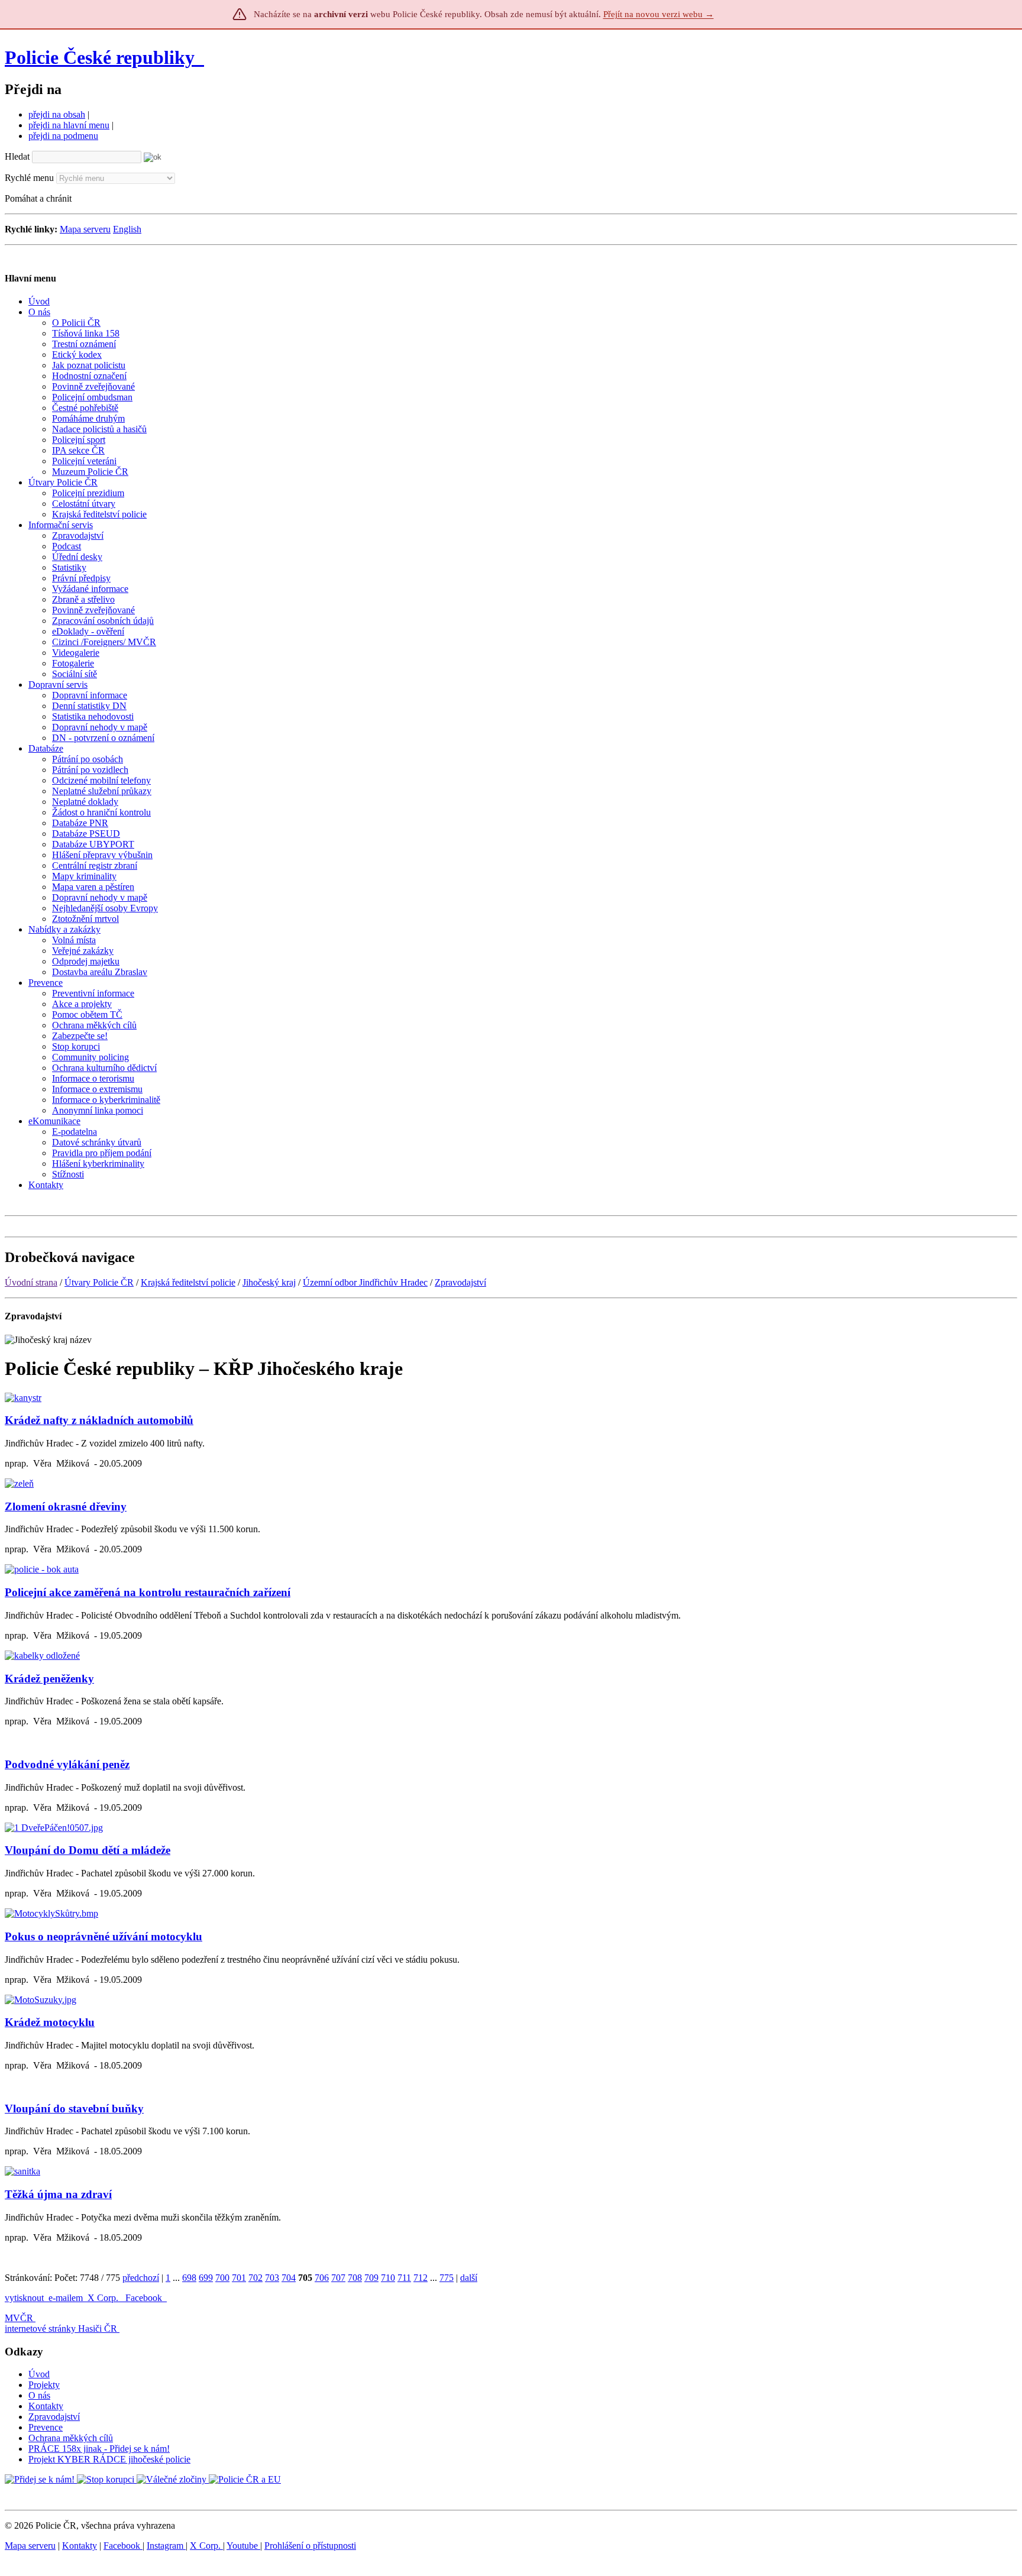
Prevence (46, 2427)
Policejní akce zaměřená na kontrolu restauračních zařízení (148, 1592)
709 (371, 2278)
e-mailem (66, 2298)
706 (322, 2278)
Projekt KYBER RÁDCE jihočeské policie (109, 2459)
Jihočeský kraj (269, 1282)
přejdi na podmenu (63, 136)
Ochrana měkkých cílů (71, 2438)
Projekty (44, 2385)
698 (189, 2278)
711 (404, 2278)
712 (421, 2278)
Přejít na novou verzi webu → (659, 14)
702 (256, 2278)
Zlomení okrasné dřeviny (66, 1507)
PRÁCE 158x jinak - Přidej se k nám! (99, 2449)
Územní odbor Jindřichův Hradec (365, 1282)
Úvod (39, 2374)
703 (272, 2278)
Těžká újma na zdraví (58, 2194)
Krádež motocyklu (50, 2022)
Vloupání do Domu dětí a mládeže (88, 1850)
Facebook (145, 2298)
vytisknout (24, 2298)
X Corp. (104, 2298)
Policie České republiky (100, 57)
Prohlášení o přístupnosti (310, 2546)
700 (222, 2278)
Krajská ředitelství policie (188, 1282)
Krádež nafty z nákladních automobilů (99, 1420)
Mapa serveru (85, 229)
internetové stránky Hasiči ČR (61, 2329)
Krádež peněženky (49, 1679)
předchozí (141, 2278)
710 (388, 2278)
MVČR (19, 2318)
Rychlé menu (29, 178)
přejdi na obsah (57, 114)
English (127, 229)
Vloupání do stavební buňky (74, 2109)
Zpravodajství (460, 1282)
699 (206, 2278)
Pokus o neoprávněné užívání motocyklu (104, 1936)
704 (289, 2278)
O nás (39, 2395)
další (469, 2278)
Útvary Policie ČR (99, 1282)
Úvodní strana (31, 1282)
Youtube (243, 2546)
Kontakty (46, 2406)
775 (447, 2278)
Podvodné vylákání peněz (67, 1764)
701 (239, 2278)
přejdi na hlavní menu (69, 125)
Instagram (166, 2546)
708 (355, 2278)
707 (338, 2278)
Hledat (17, 156)
